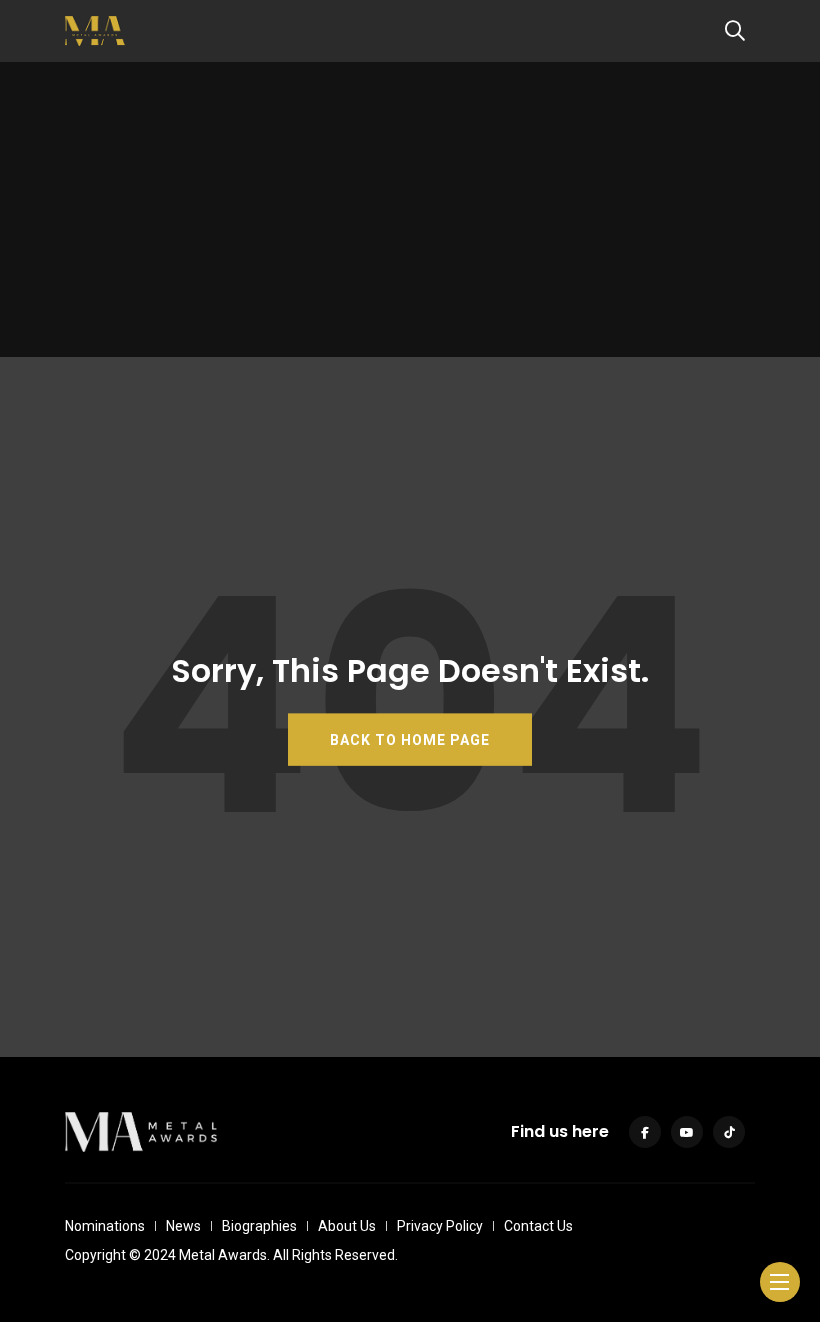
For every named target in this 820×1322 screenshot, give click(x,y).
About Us (347, 1226)
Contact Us (538, 1226)
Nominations (105, 1226)
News (183, 1226)
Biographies (259, 1226)
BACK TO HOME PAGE (410, 739)
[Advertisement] (410, 217)
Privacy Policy (440, 1226)
